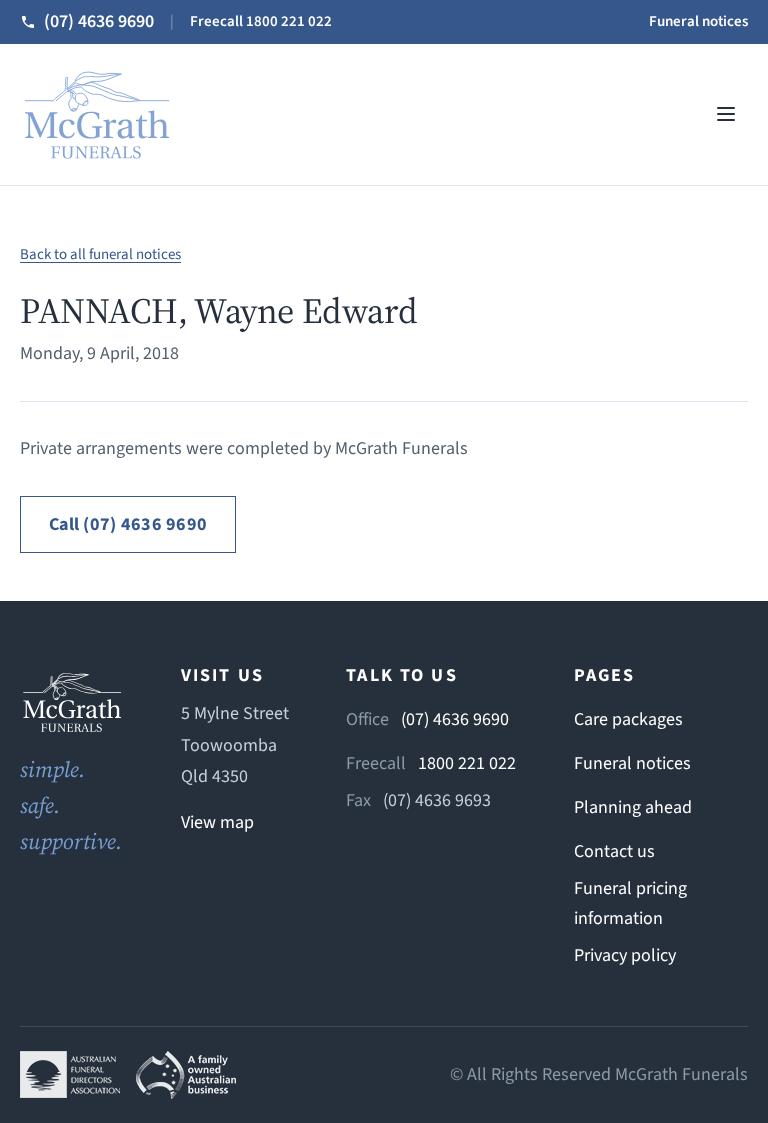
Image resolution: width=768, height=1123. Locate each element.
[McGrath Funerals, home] (96, 114)
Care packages (628, 719)
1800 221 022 (467, 763)
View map (217, 822)
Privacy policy (625, 955)
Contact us (614, 851)
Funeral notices (698, 21)
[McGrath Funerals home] (71, 702)
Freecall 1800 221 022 (261, 21)
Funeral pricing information (630, 903)
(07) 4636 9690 (455, 719)
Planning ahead (633, 807)
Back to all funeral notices (100, 254)
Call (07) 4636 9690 (128, 524)
